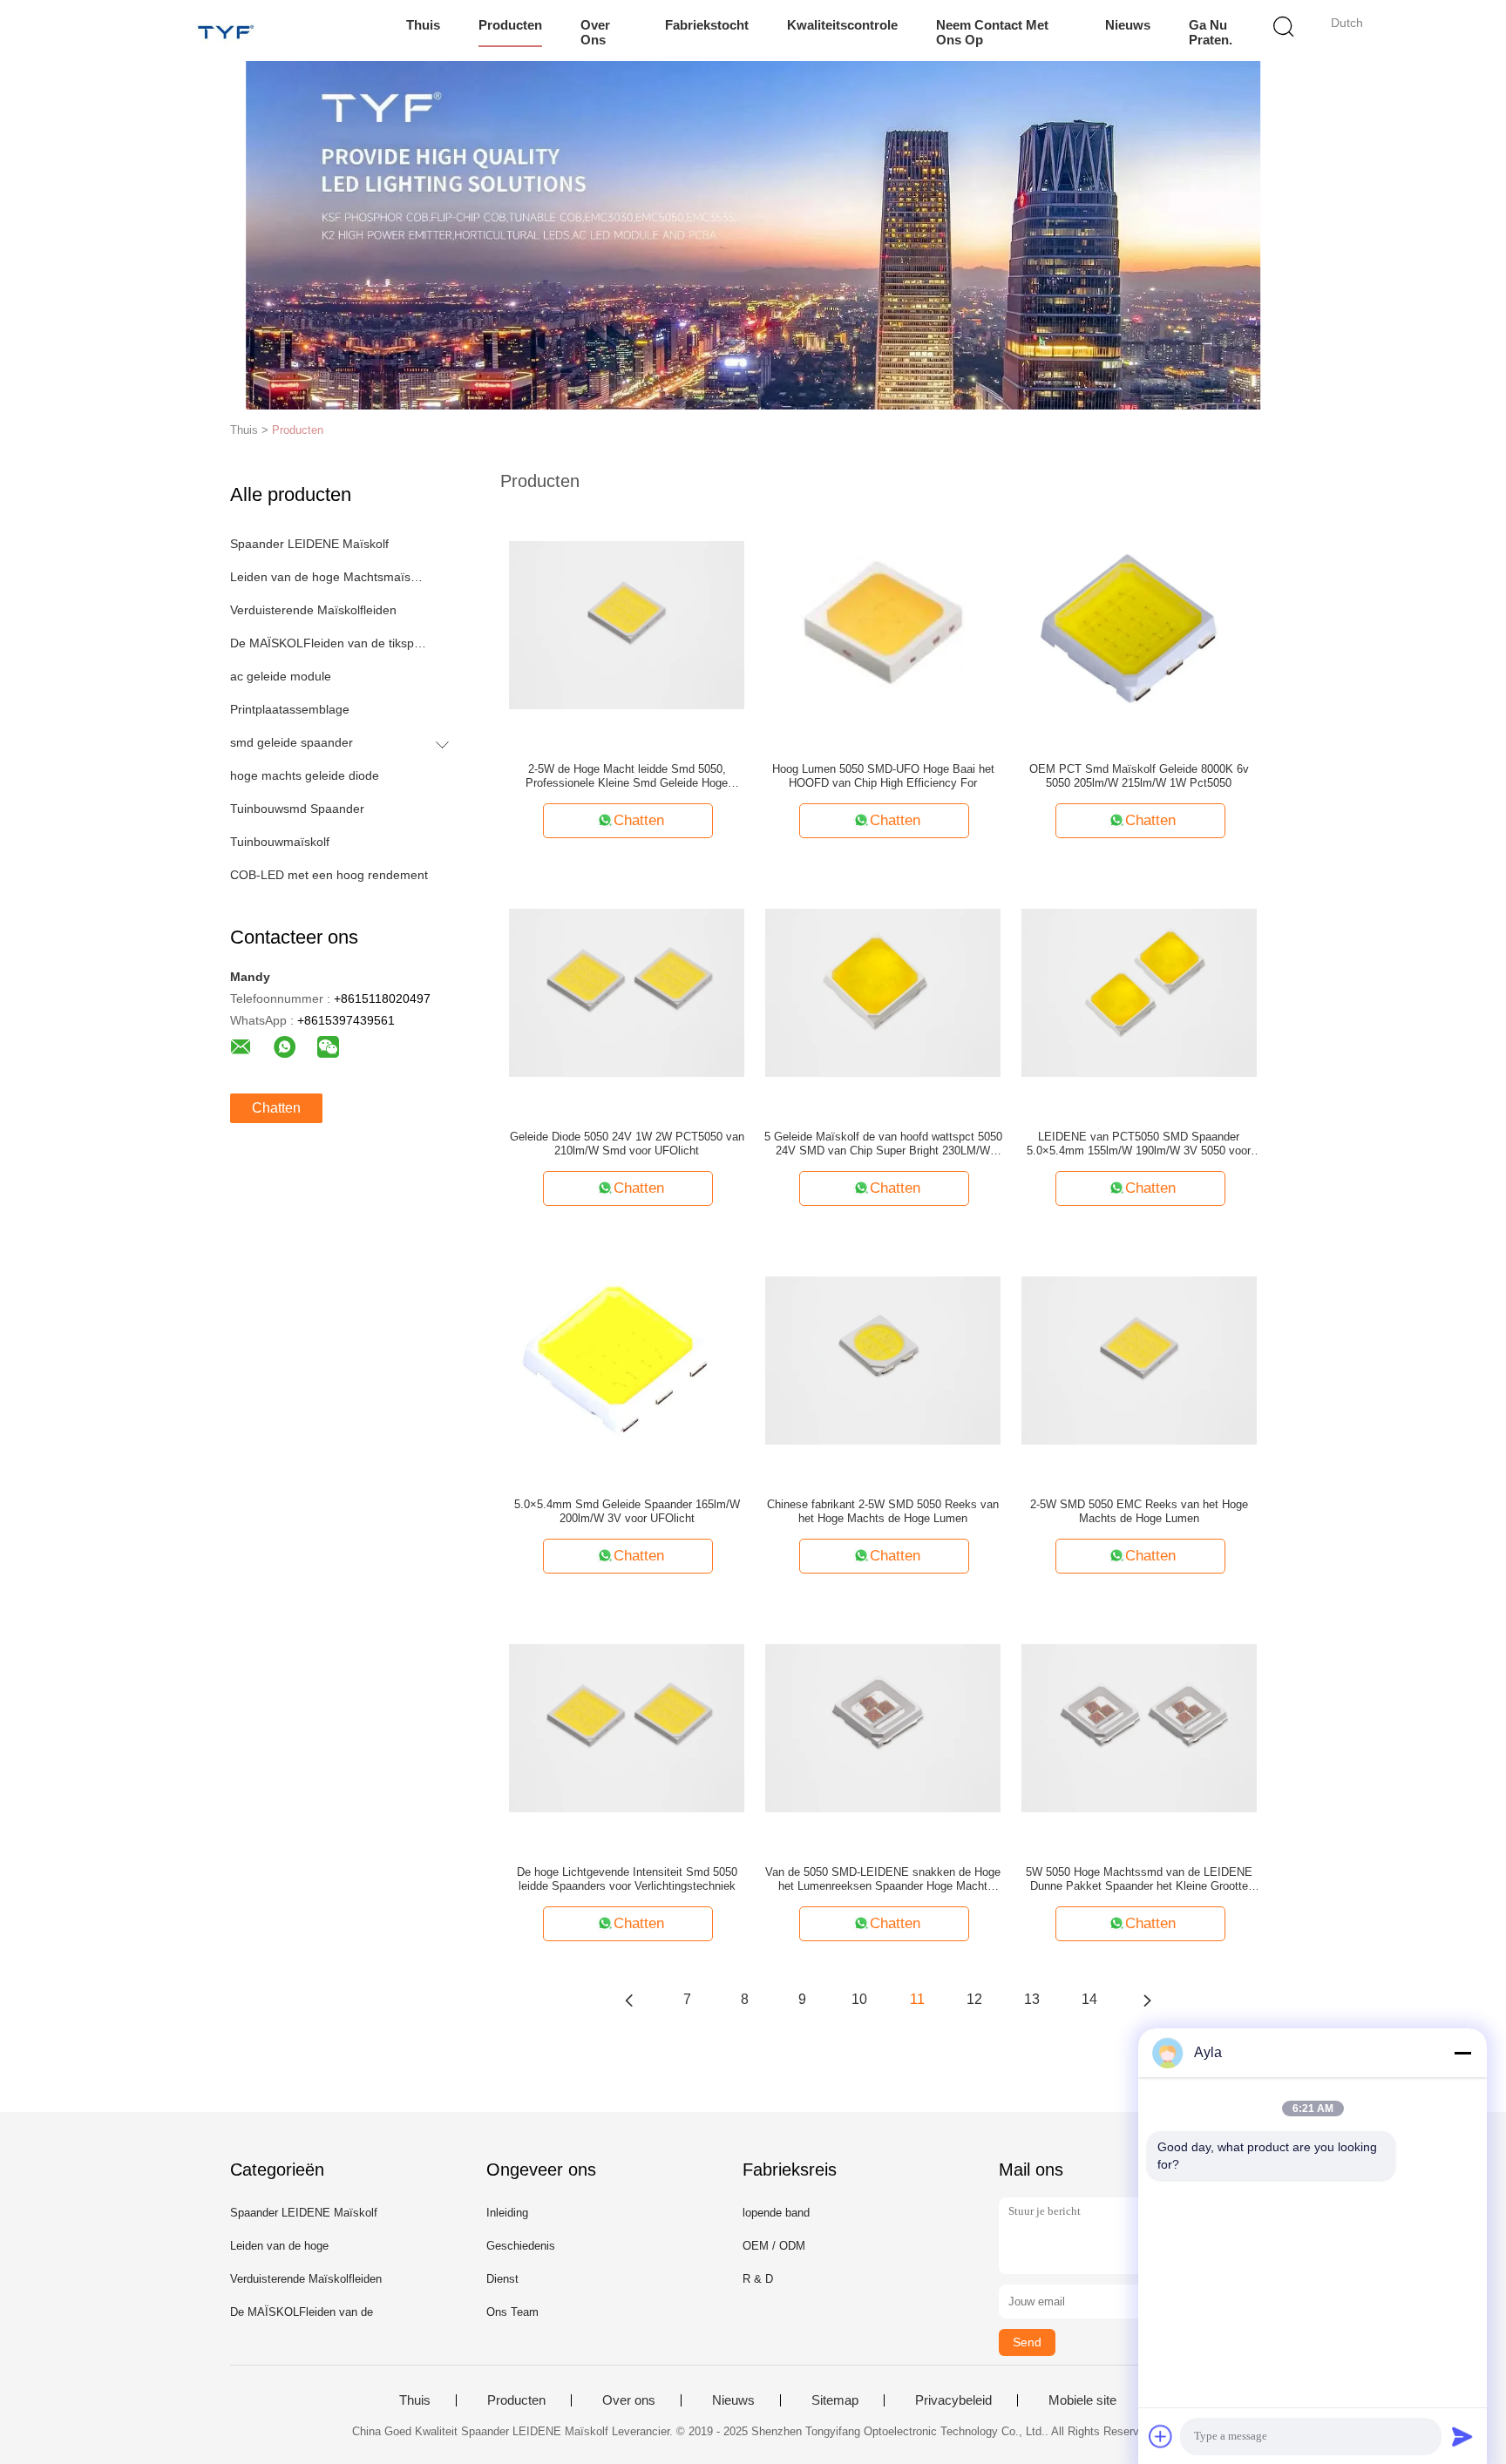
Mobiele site (1082, 2400)
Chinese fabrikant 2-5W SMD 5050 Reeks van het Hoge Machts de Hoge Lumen (883, 1511)
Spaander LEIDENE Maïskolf (309, 544)
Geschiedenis (521, 2246)
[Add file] (1161, 2436)
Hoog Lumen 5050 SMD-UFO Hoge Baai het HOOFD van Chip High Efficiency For (883, 776)
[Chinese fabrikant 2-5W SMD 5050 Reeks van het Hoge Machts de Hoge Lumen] (883, 1359)
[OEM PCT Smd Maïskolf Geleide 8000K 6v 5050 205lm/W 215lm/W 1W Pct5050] (1139, 624)
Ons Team (512, 2312)
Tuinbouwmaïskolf (280, 842)
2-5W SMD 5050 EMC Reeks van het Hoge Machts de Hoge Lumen (1139, 1511)
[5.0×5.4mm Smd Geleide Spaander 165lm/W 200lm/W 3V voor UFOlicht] (627, 1359)
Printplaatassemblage (290, 709)
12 (974, 1999)
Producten (510, 25)
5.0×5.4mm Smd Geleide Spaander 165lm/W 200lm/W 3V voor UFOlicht (627, 1511)
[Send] (1462, 2436)
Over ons (595, 32)
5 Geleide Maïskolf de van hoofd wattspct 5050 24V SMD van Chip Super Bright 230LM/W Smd (883, 1144)
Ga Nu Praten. (1211, 32)
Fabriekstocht (707, 25)
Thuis (423, 25)
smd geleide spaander (292, 742)
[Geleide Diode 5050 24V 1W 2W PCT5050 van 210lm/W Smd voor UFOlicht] (627, 992)
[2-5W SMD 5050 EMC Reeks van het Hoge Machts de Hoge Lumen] (1139, 1359)
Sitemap (835, 2400)
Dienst (502, 2279)
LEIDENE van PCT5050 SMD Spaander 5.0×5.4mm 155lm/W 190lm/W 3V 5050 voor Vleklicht (1139, 1144)
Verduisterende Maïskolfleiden (313, 610)
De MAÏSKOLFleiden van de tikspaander (329, 643)
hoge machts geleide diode (305, 775)
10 (859, 1999)
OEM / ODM (774, 2246)
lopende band (776, 2213)
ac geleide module (281, 676)
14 (1089, 1999)
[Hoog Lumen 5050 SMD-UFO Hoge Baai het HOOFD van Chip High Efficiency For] (883, 624)
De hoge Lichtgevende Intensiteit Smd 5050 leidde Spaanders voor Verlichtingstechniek (627, 1879)
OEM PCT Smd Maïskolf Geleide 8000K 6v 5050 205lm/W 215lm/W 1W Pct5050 (1139, 776)
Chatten (276, 1108)
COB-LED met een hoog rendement (329, 875)
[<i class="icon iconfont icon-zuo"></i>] (629, 2000)
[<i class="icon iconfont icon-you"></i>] (1147, 2000)
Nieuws (1128, 25)
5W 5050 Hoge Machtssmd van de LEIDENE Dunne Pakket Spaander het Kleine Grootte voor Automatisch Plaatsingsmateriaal (1139, 1879)
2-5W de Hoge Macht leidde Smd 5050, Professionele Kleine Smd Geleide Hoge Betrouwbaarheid (627, 776)
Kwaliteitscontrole (842, 25)
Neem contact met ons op (992, 32)
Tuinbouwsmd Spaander (297, 809)
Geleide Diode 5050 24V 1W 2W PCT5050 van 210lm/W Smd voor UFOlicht (627, 1144)
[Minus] (1462, 2053)
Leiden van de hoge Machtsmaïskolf (329, 577)
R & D (758, 2279)
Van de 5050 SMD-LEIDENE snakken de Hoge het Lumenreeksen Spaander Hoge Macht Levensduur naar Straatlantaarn (883, 1879)
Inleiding (507, 2213)
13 (1032, 1999)
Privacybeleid (953, 2400)
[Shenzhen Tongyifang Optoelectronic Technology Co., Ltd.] (228, 30)
